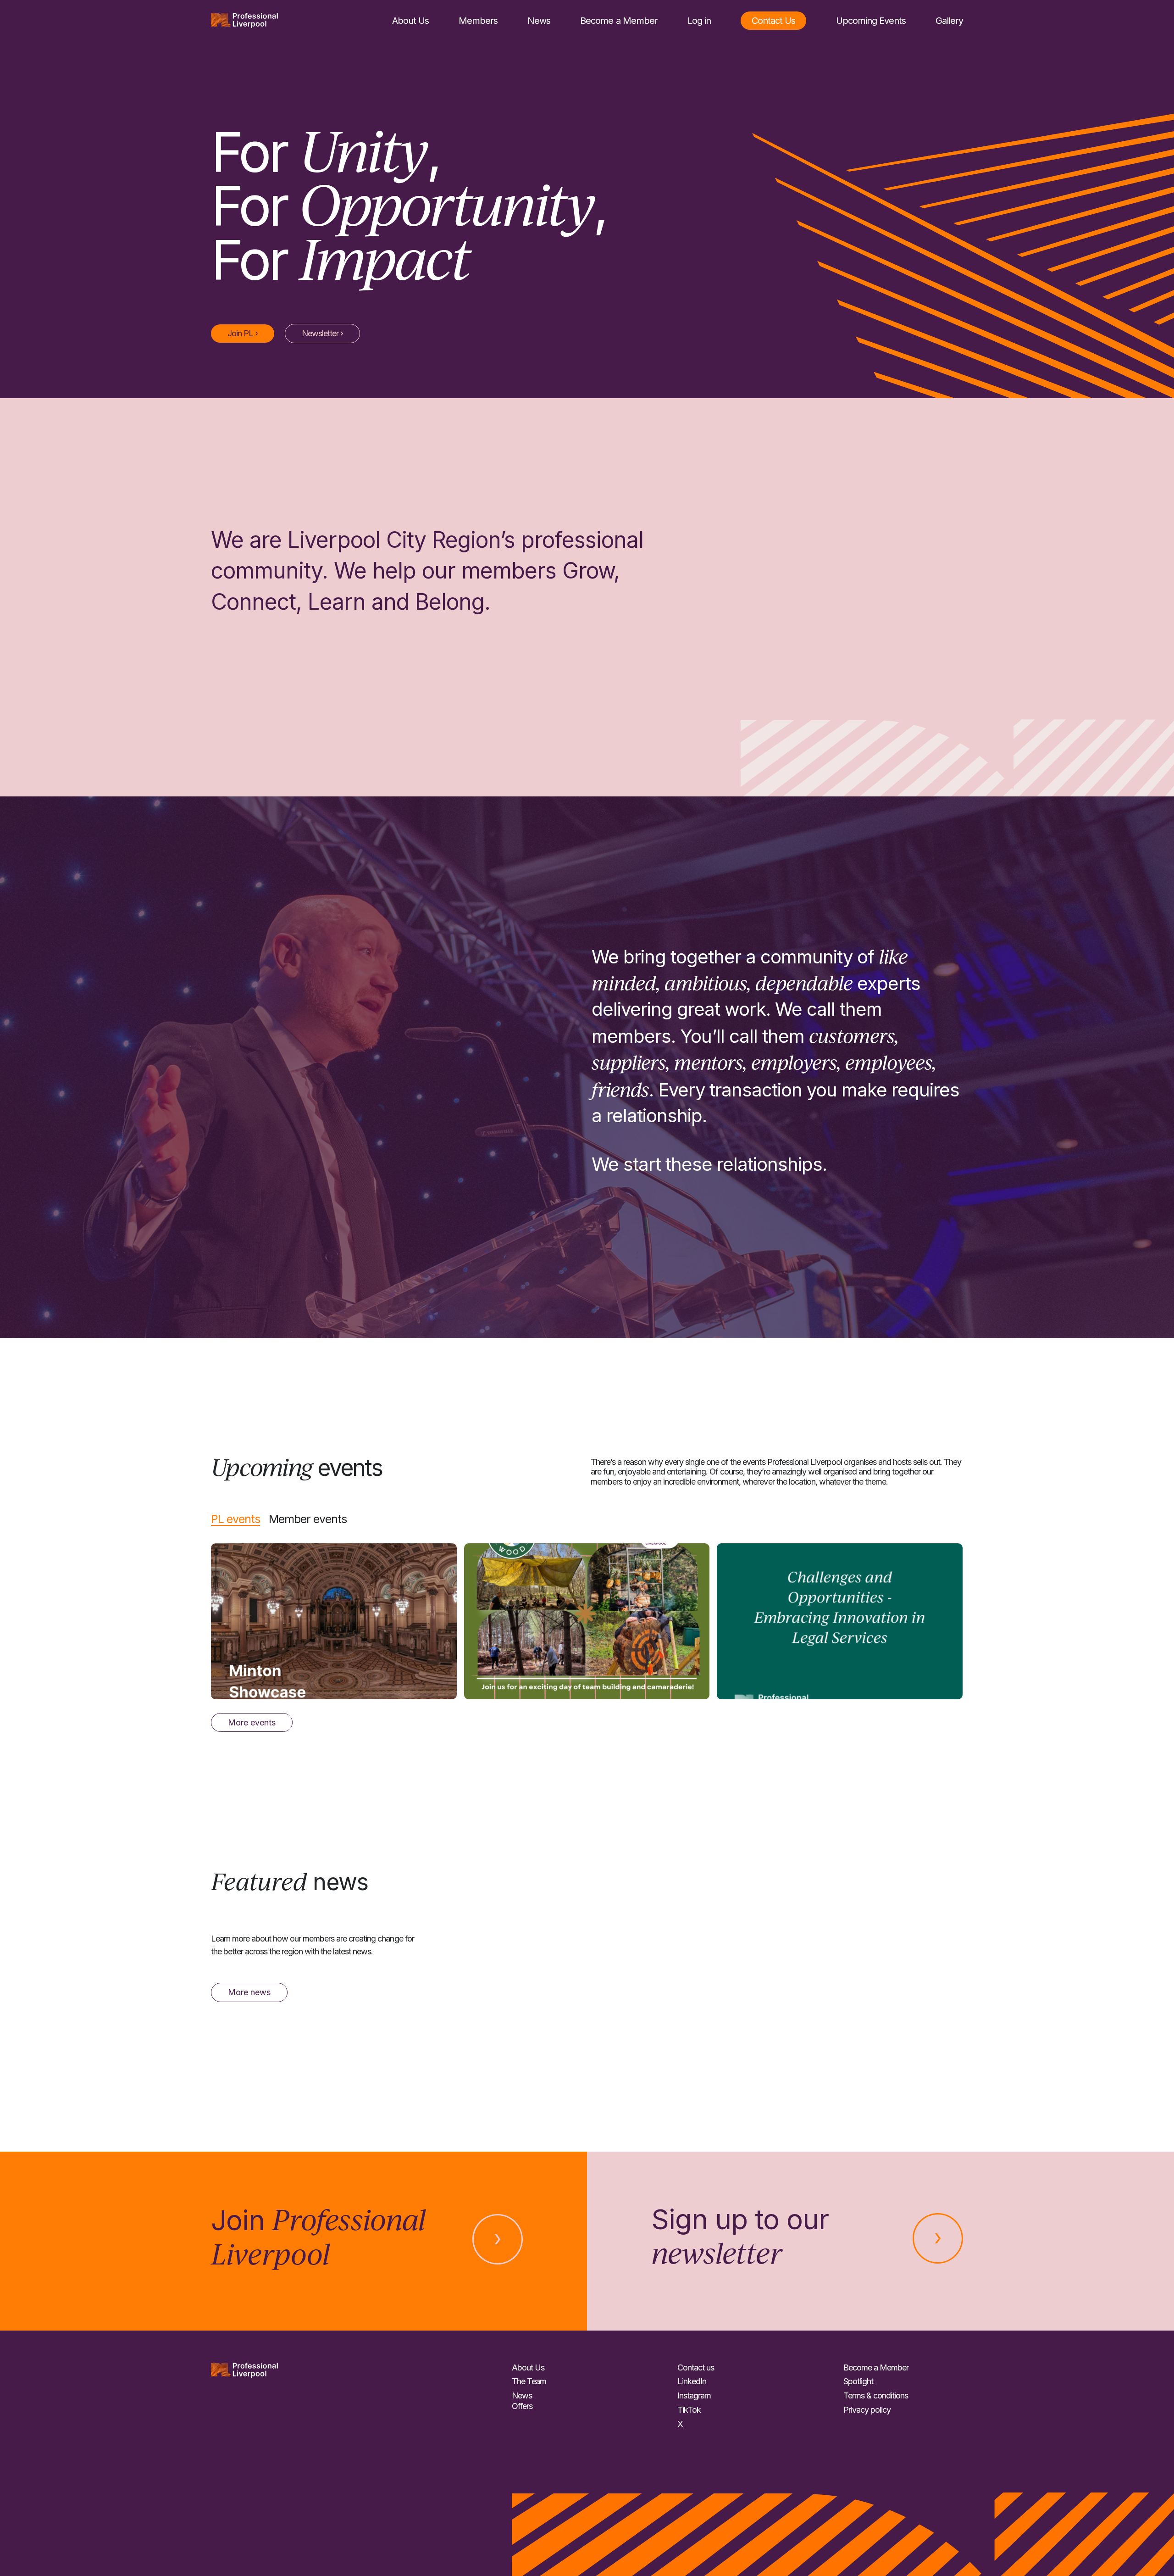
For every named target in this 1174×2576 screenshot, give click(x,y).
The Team (529, 2381)
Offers (522, 2406)
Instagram (694, 2395)
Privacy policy (867, 2410)
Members (478, 21)
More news (249, 1992)
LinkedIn (692, 2381)
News (539, 21)
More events (252, 1722)
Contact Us (773, 21)
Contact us (696, 2367)
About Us (410, 21)
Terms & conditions (876, 2395)
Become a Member (619, 21)
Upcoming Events (871, 21)
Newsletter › (322, 333)
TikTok (689, 2410)
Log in (699, 21)
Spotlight (858, 2381)
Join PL (243, 333)
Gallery (949, 21)
